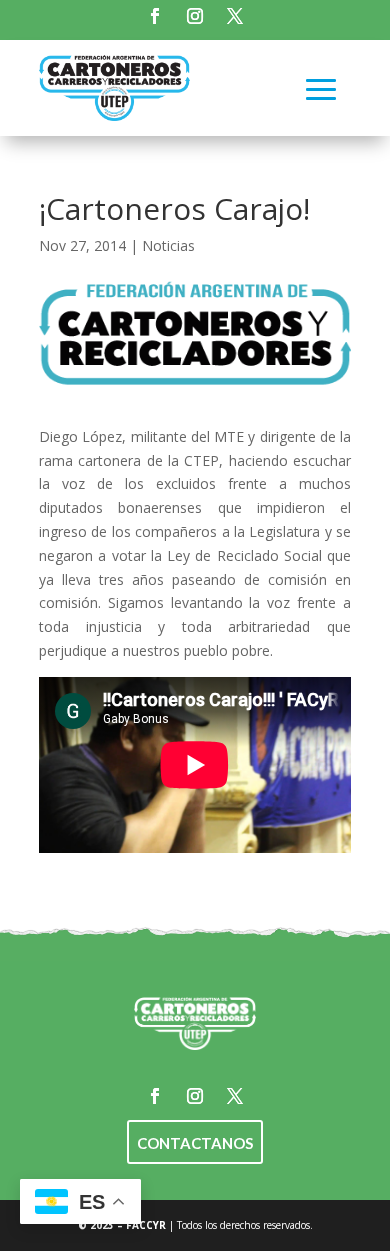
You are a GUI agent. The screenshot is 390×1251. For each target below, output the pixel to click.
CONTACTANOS (195, 1143)
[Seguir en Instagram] (195, 16)
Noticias (168, 245)
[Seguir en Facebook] (155, 16)
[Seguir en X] (235, 16)
